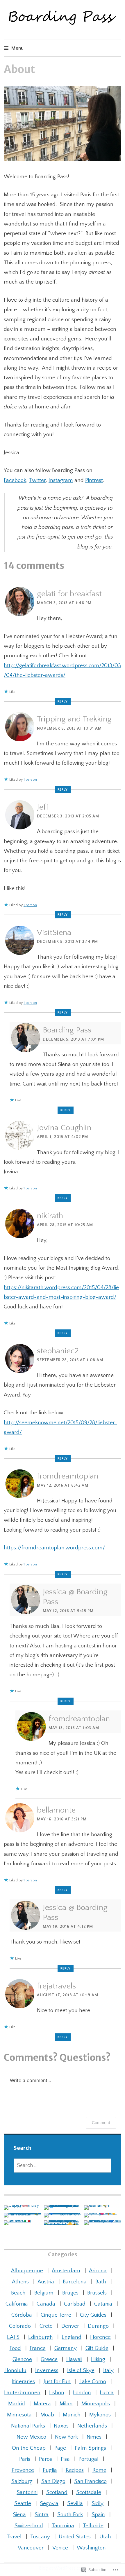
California (17, 2304)
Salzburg (22, 2481)
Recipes (75, 2470)
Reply (63, 701)
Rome (99, 2470)
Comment (101, 2123)
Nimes (94, 2437)
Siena (19, 2515)
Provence (23, 2470)
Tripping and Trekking (74, 719)
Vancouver (31, 2548)
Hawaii (74, 2359)
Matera (42, 2404)
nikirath (50, 1216)
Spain (98, 2515)
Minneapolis (96, 2404)
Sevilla (75, 2504)
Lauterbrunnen (22, 2393)
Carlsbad (75, 2304)
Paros (45, 2459)
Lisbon (57, 2393)
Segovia (49, 2504)
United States (75, 2537)
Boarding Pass (67, 1030)
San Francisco (90, 2481)
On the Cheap (29, 2448)
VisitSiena (54, 933)
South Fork (70, 2515)
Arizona (98, 2271)
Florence (100, 2337)
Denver (70, 2326)
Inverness (47, 2370)
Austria (46, 2282)
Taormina (63, 2526)
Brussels (97, 2293)
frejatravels (56, 1986)
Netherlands (92, 2426)
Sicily (98, 2504)
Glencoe (22, 2359)
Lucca (107, 2393)
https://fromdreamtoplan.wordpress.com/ (54, 1548)
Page (60, 2448)
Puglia (50, 2470)
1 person (30, 780)
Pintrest (94, 480)
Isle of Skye (81, 2370)
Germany (66, 2348)
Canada (46, 2304)
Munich (72, 2415)
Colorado (20, 2326)
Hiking (98, 2359)
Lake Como (93, 2382)
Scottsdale (89, 2492)
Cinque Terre (56, 2315)
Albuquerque (27, 2271)
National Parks (28, 2426)
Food (15, 2348)
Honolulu (15, 2370)
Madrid (17, 2404)
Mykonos (100, 2415)
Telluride (93, 2526)
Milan (66, 2404)
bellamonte (56, 1810)
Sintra (42, 2515)
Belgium (44, 2293)
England (72, 2337)
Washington (91, 2548)
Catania (103, 2304)
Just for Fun (57, 2382)
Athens (20, 2282)
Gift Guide (97, 2348)
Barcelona (75, 2282)
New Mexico (31, 2437)
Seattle (23, 2504)
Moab (47, 2415)
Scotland (57, 2492)
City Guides (93, 2315)
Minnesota (19, 2415)
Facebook (15, 480)
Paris (25, 2459)
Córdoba (22, 2315)
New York (66, 2437)
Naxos (61, 2426)
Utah (105, 2537)
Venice (60, 2548)
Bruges (70, 2293)
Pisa (65, 2459)
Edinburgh (41, 2337)
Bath (101, 2282)
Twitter (37, 480)
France (38, 2348)
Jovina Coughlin (64, 1128)
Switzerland (29, 2526)
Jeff (43, 807)
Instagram (61, 480)
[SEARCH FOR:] (63, 2166)
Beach (18, 2293)
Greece (49, 2359)
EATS (13, 2337)
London (82, 2393)
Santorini (27, 2492)
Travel (14, 2537)
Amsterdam (66, 2271)
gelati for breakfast (69, 594)
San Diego (53, 2481)
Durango (98, 2326)
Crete (46, 2326)
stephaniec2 (58, 1351)
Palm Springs (90, 2448)
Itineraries (23, 2382)
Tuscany (40, 2537)
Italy (108, 2370)
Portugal (89, 2459)
